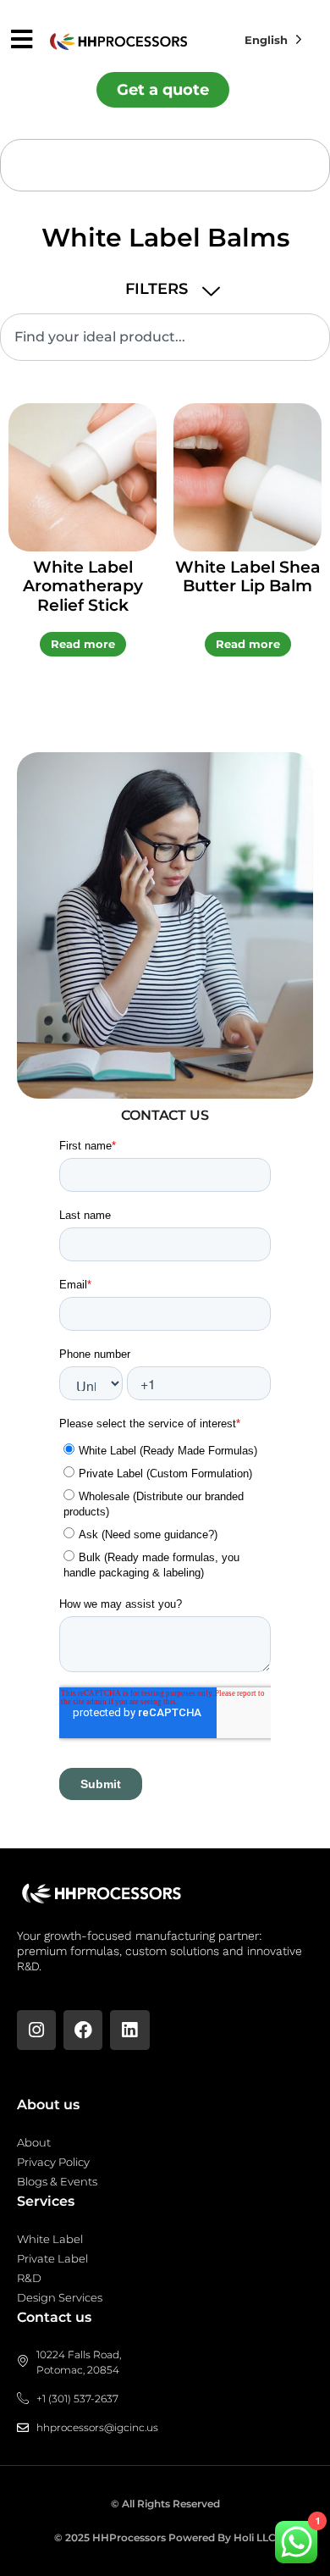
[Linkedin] (129, 2030)
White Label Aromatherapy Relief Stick (83, 587)
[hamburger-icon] (22, 41)
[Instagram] (36, 2030)
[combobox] (165, 337)
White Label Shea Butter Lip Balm (248, 577)
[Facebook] (83, 2030)
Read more (83, 644)
